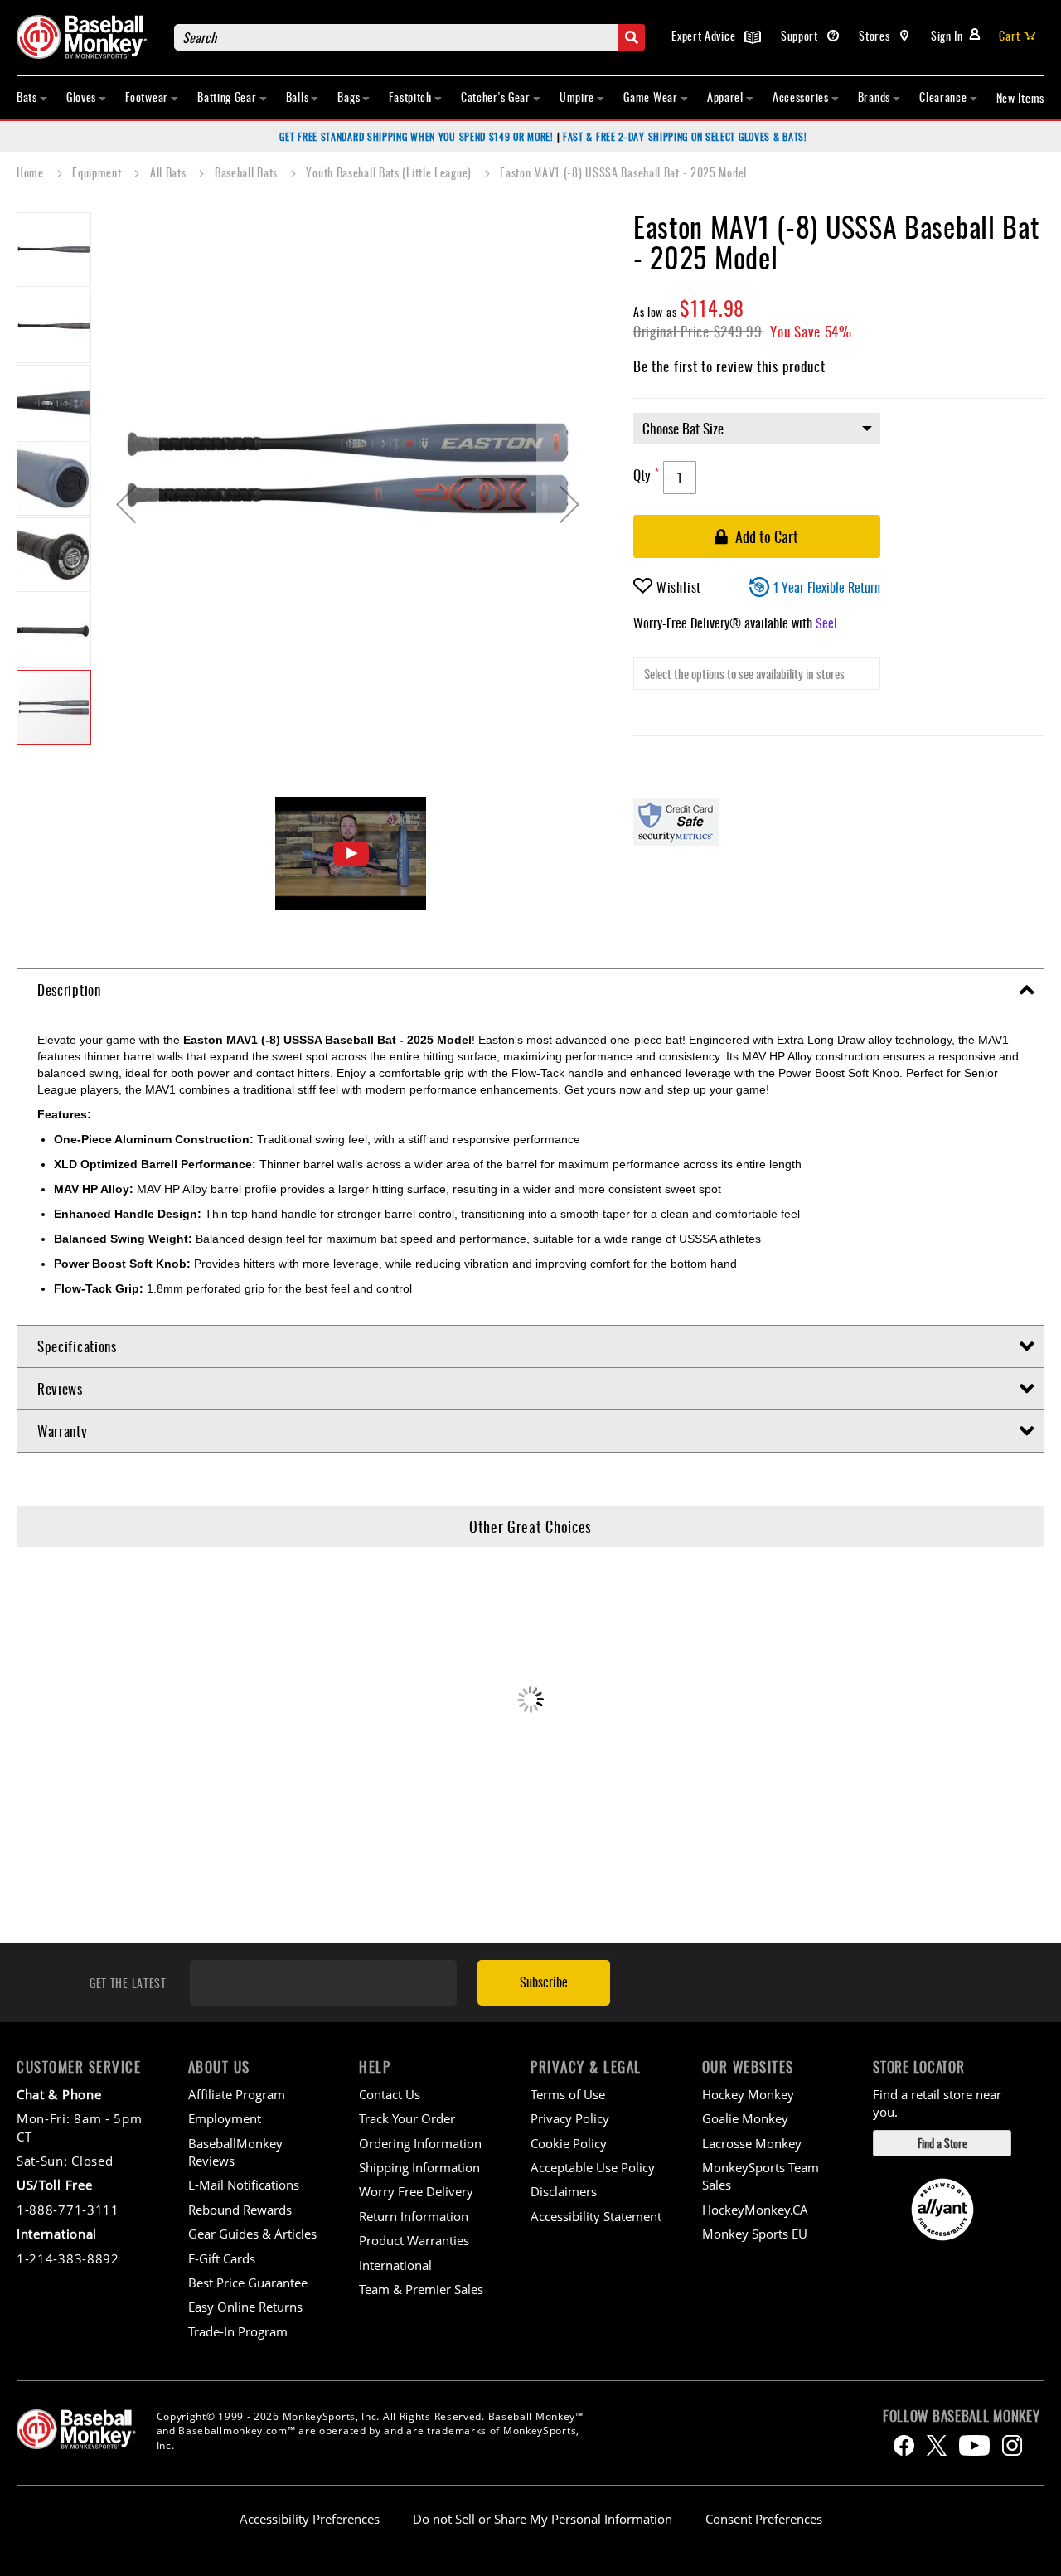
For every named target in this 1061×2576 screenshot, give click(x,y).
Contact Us (390, 2094)
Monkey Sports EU (755, 2234)
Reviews (60, 1388)
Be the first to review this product (729, 366)
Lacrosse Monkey (752, 2143)
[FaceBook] (904, 2445)
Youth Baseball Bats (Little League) (390, 172)
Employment (225, 2118)
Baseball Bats (248, 172)
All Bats (170, 172)
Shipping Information (419, 2167)
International (395, 2265)
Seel (826, 623)
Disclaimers (564, 2191)
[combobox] (409, 37)
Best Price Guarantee (248, 2283)
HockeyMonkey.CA (755, 2210)
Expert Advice (705, 35)
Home (32, 172)
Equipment (98, 172)
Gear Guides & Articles (252, 2234)
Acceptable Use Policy (593, 2167)
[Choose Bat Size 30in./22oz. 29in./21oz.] (839, 437)
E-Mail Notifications (244, 2185)
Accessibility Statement (596, 2216)
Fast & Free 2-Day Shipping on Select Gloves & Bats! (685, 136)
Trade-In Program (238, 2331)
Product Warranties (414, 2240)
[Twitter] (937, 2445)
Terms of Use (568, 2094)
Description (69, 990)
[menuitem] (32, 97)
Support (801, 35)
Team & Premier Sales (421, 2289)
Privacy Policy (570, 2118)
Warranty (63, 1431)
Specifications (77, 1346)
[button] (126, 504)
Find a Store (942, 2143)
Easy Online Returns (245, 2307)
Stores (876, 35)
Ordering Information (420, 2143)
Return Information (414, 2216)
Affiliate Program (237, 2094)
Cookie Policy (569, 2143)
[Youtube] (974, 2445)
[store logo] (87, 37)
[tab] (530, 990)
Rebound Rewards (240, 2210)
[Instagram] (1012, 2445)
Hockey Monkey (748, 2094)
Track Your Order (407, 2118)
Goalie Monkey (745, 2118)
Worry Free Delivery (416, 2191)
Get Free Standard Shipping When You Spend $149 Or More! (417, 136)
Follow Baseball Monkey (961, 2416)
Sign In (947, 35)
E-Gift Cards (222, 2258)
